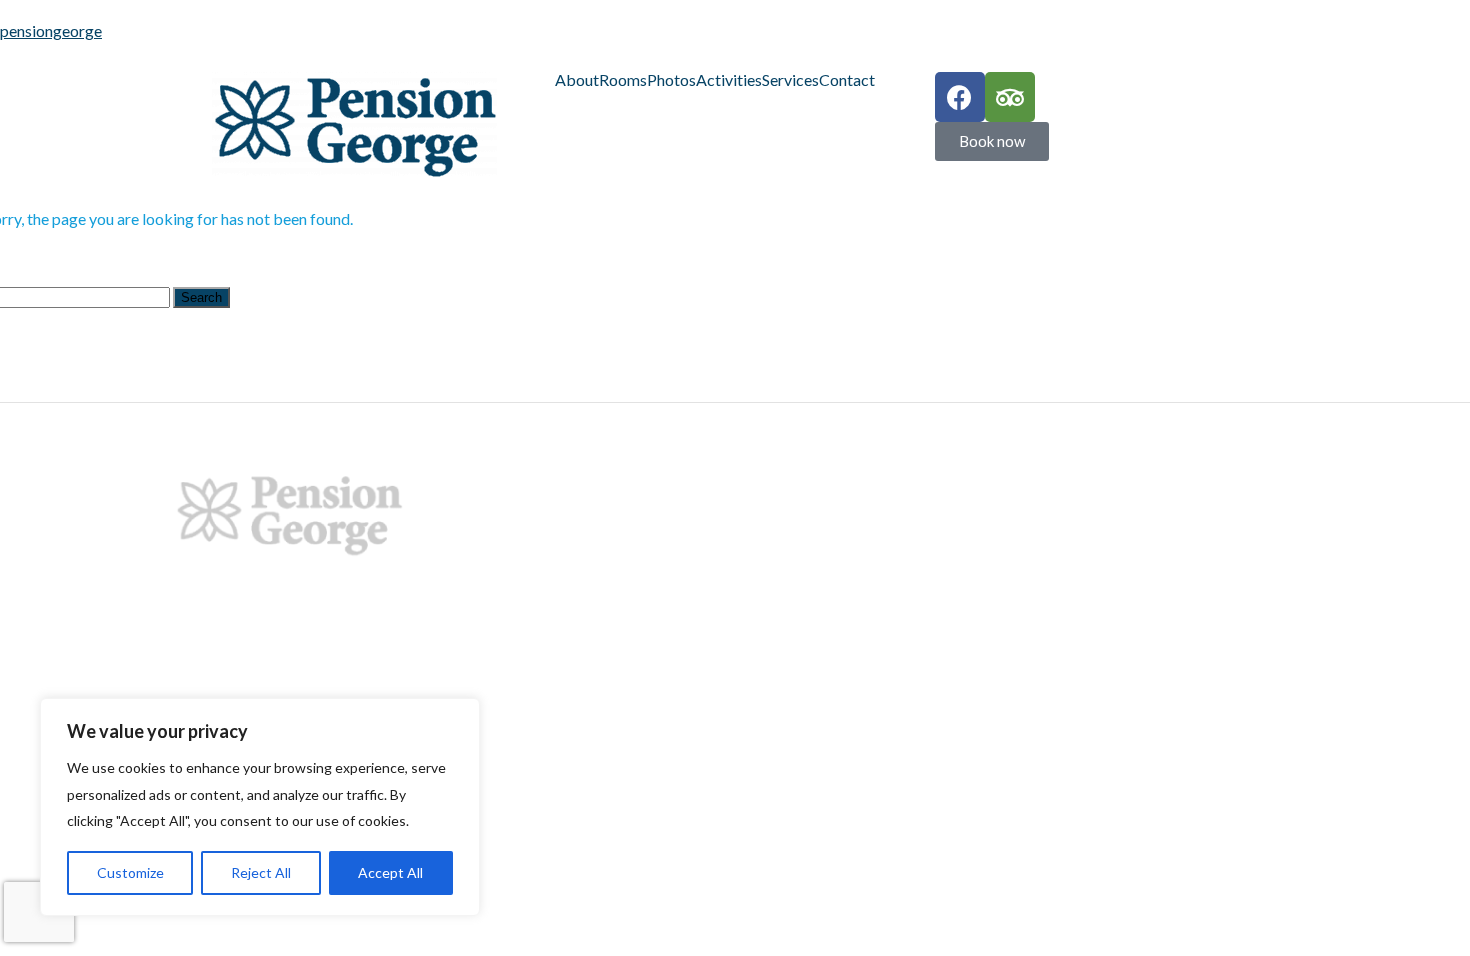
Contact (847, 80)
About (577, 80)
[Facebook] (960, 97)
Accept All (390, 872)
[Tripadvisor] (1010, 97)
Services (790, 80)
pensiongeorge (51, 30)
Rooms (623, 80)
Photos (671, 80)
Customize (130, 872)
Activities (729, 80)
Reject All (261, 872)
